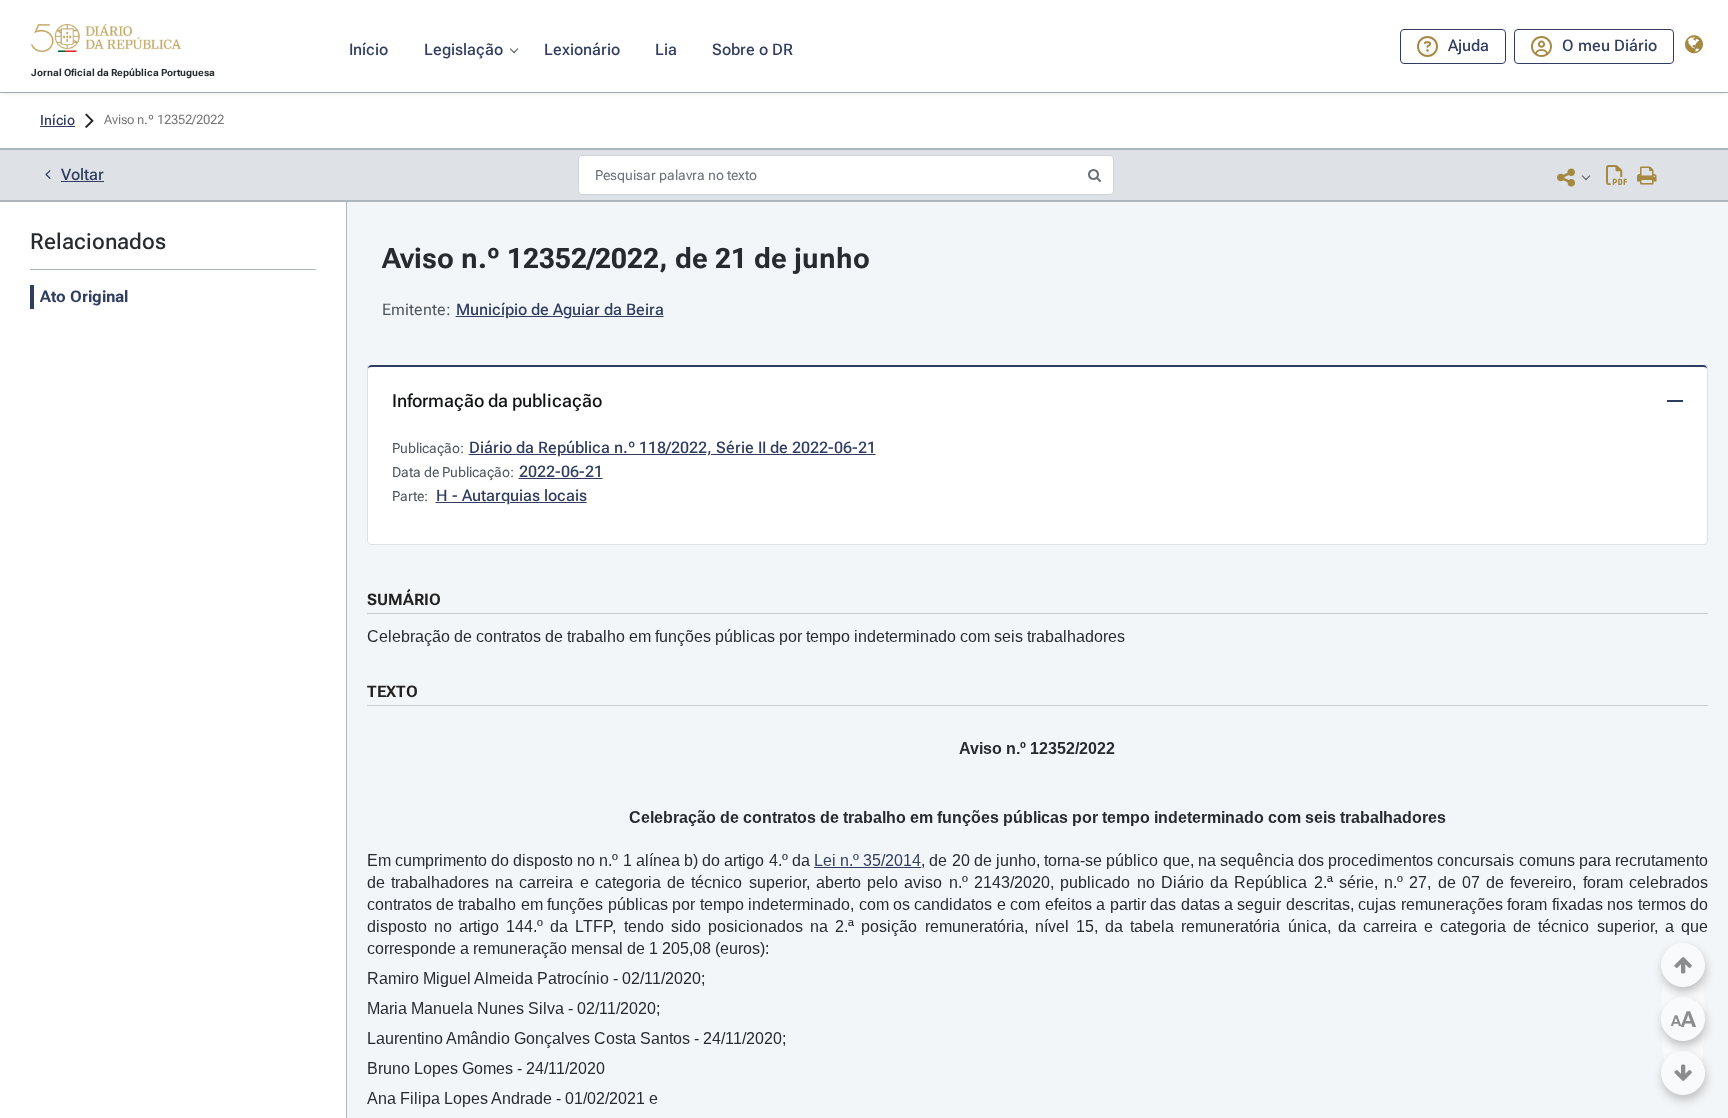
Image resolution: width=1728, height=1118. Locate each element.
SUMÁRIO (404, 599)
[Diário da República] (106, 42)
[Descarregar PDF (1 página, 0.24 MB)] (1616, 177)
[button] (106, 41)
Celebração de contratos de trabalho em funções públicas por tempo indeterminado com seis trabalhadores (746, 636)
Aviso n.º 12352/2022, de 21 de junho (626, 258)
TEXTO (392, 691)
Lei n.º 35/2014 (867, 860)
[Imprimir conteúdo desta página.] (1647, 177)
